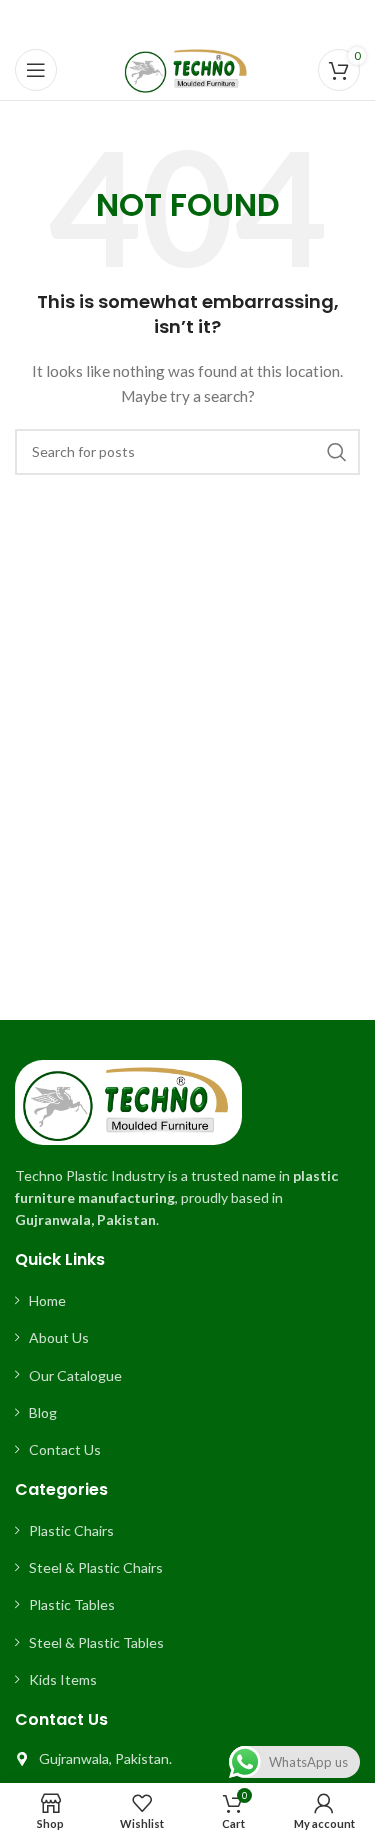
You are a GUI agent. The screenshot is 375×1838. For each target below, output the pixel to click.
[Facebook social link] (137, 20)
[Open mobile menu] (36, 70)
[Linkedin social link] (212, 20)
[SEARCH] (337, 452)
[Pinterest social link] (187, 20)
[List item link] (187, 1301)
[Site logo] (187, 68)
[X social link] (161, 20)
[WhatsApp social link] (236, 20)
